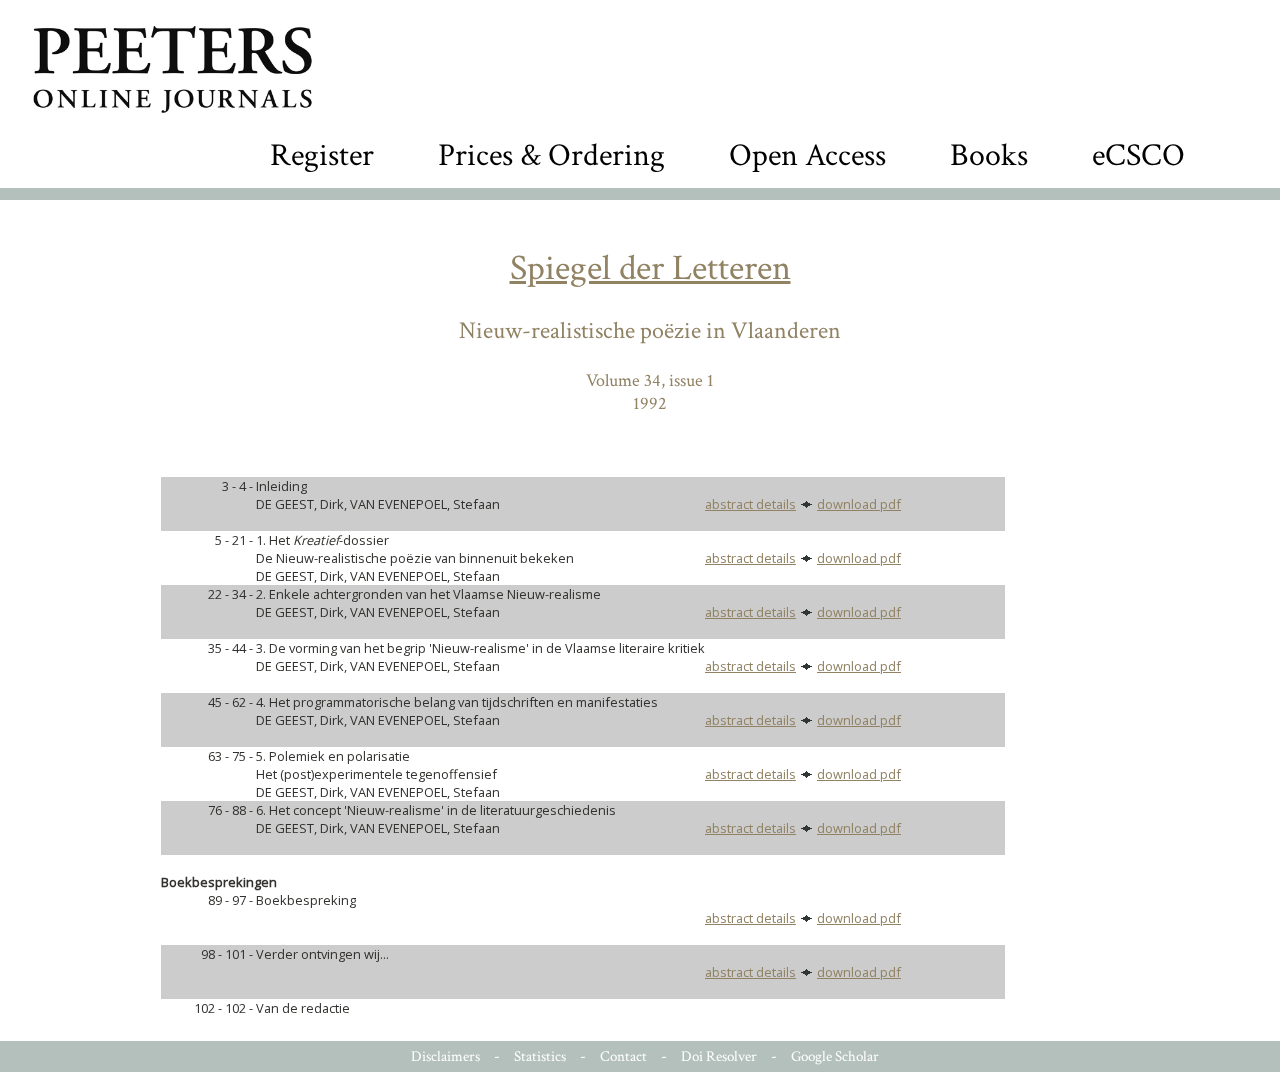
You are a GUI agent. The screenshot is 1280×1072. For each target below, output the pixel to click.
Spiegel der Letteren (650, 268)
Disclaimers (445, 1056)
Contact (623, 1056)
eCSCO (1138, 155)
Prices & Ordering (551, 155)
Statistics (540, 1056)
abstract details (750, 504)
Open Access (807, 155)
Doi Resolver (719, 1056)
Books (989, 155)
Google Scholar (835, 1056)
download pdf (859, 504)
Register (322, 155)
